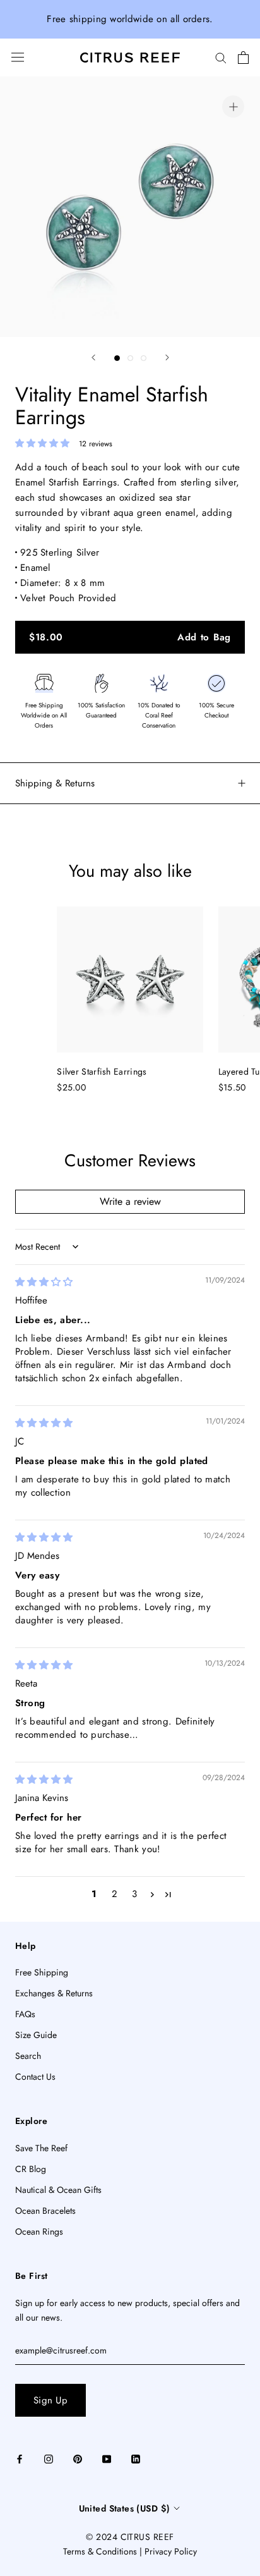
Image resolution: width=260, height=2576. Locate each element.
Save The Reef (41, 2148)
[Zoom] (233, 107)
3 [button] (134, 1894)
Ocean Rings (39, 2231)
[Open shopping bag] (243, 58)
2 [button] (115, 1894)
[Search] (221, 57)
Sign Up (50, 2400)
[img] (44, 1282)
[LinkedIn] (136, 2458)
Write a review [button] (130, 1201)
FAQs (25, 2014)
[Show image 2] (130, 358)
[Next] (167, 357)
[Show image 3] (144, 358)
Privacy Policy (171, 2551)
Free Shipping (42, 1972)
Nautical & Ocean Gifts (58, 2190)
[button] (44, 443)
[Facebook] (20, 2458)
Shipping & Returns (55, 783)
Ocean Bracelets (45, 2211)
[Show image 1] (117, 358)
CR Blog (31, 2169)
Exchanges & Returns (54, 1993)
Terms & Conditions (100, 2551)
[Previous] (93, 357)
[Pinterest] (78, 2458)
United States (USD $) (125, 2508)
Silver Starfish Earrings (102, 1071)
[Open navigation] (18, 57)
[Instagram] (49, 2458)
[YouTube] (107, 2458)
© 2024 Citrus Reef (130, 2537)
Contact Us (35, 2077)
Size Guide (36, 2035)
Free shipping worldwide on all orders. (130, 19)
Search (28, 2056)
